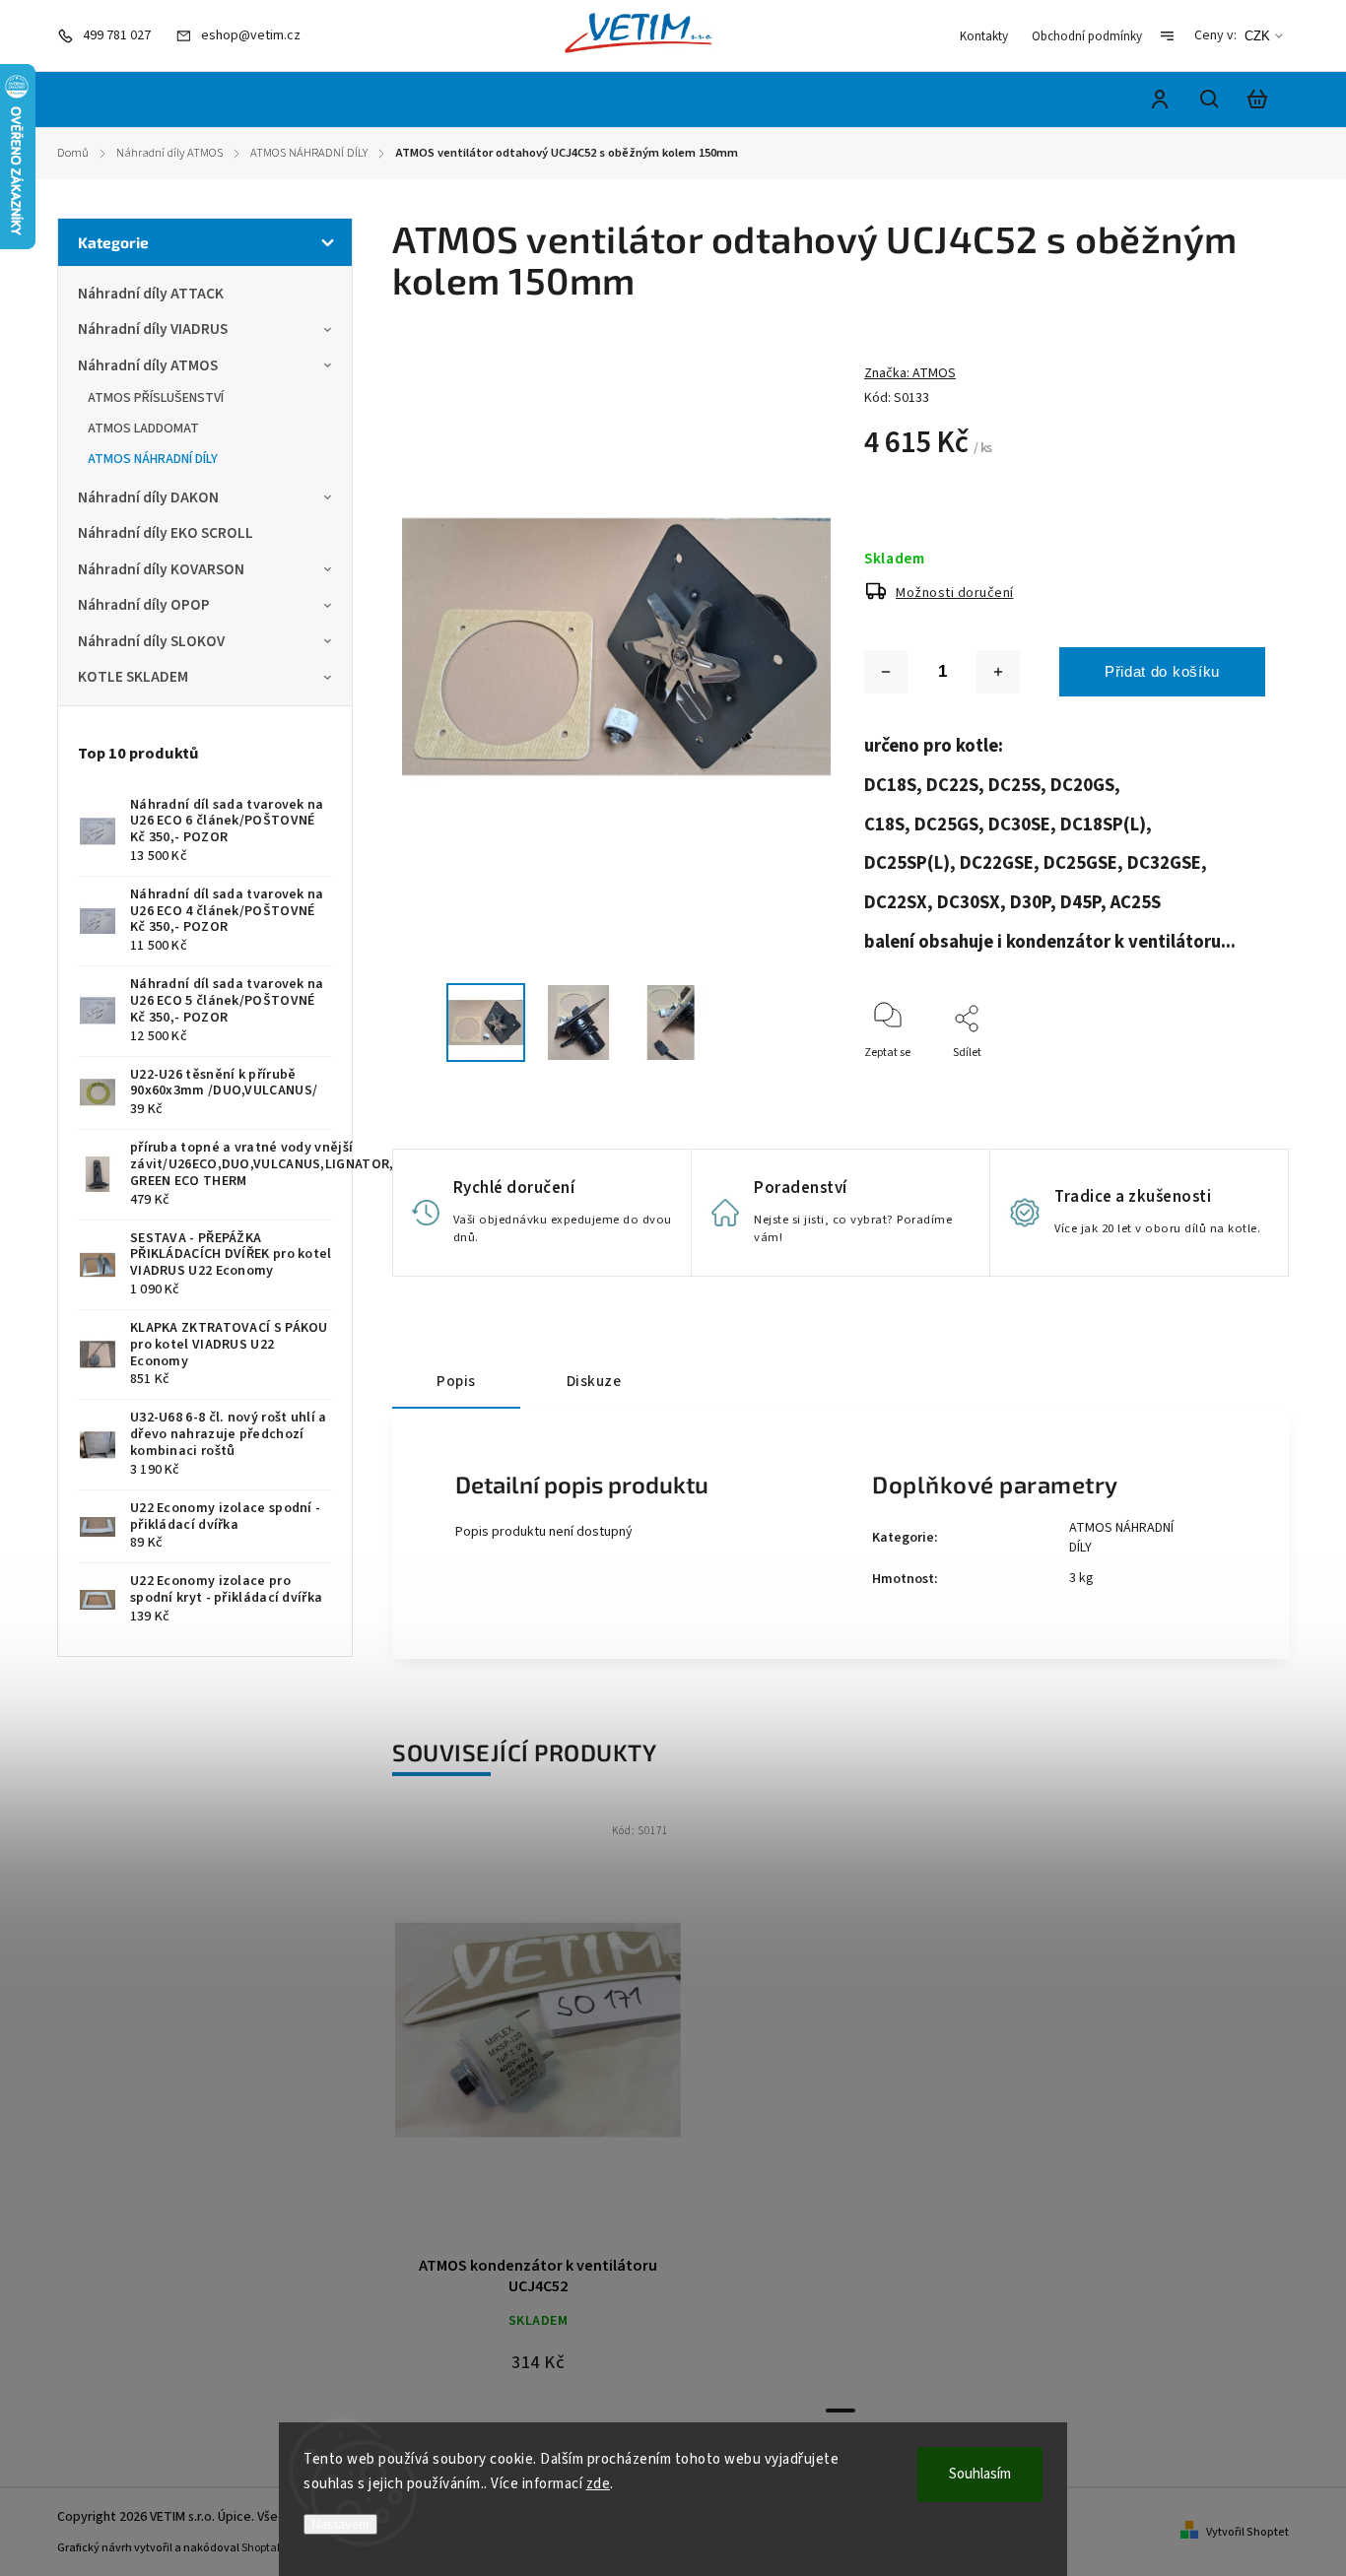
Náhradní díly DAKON (148, 497)
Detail (585, 2040)
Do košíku (491, 2040)
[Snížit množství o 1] (886, 672)
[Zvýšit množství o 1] (998, 672)
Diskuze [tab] (594, 1381)
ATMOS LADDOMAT (143, 429)
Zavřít (1205, 1079)
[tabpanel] (538, 2103)
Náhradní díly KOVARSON (161, 569)
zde (599, 2484)
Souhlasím (980, 2474)
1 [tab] (841, 2411)
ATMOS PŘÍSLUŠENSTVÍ (156, 398)
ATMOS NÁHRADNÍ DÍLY (153, 459)
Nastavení (340, 2524)
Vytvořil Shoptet (1247, 2532)
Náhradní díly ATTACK (151, 294)
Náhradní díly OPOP (144, 605)
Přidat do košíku (1162, 671)
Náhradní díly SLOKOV (151, 641)
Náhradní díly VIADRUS (153, 329)
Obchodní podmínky (1087, 36)
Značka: (910, 373)
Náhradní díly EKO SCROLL (166, 533)
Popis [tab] (456, 1381)
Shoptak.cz (269, 2548)
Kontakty (984, 36)
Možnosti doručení (955, 593)
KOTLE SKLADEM (133, 677)
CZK (1257, 36)
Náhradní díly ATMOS (148, 365)
